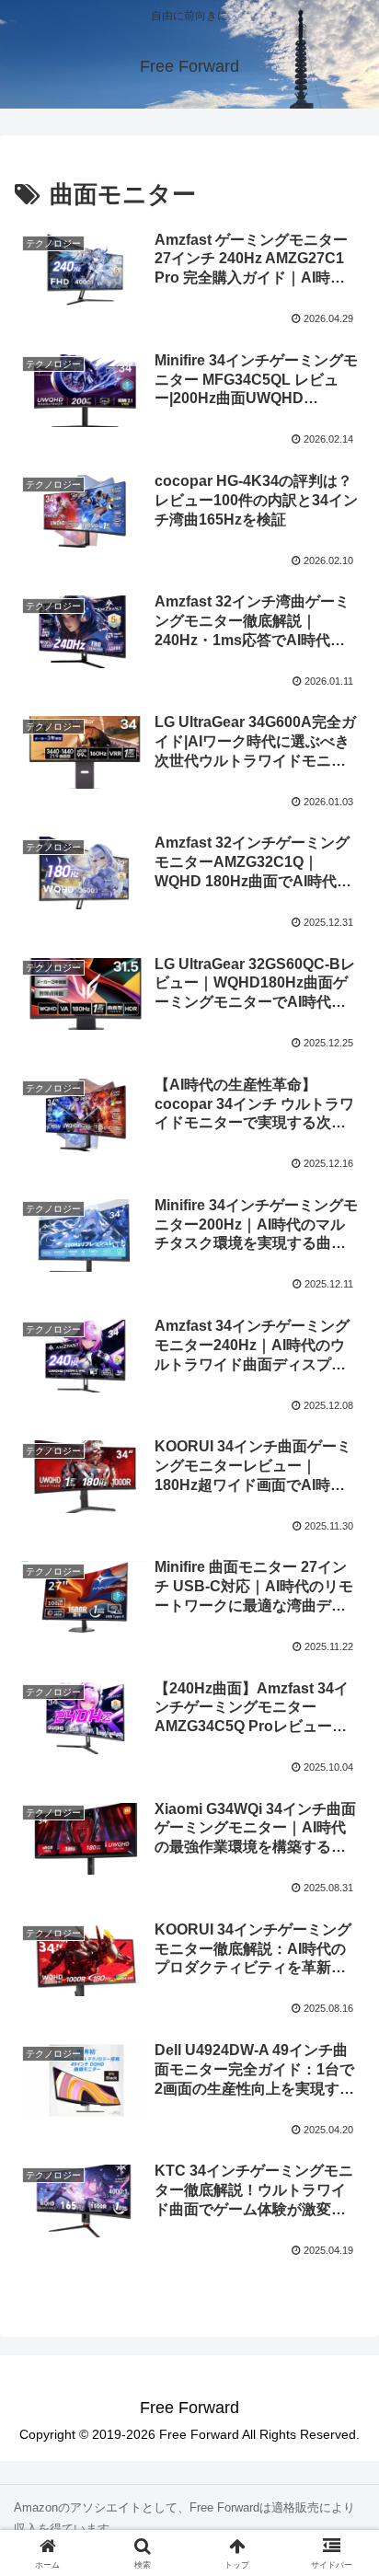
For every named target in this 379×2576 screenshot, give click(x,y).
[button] (341, 2307)
